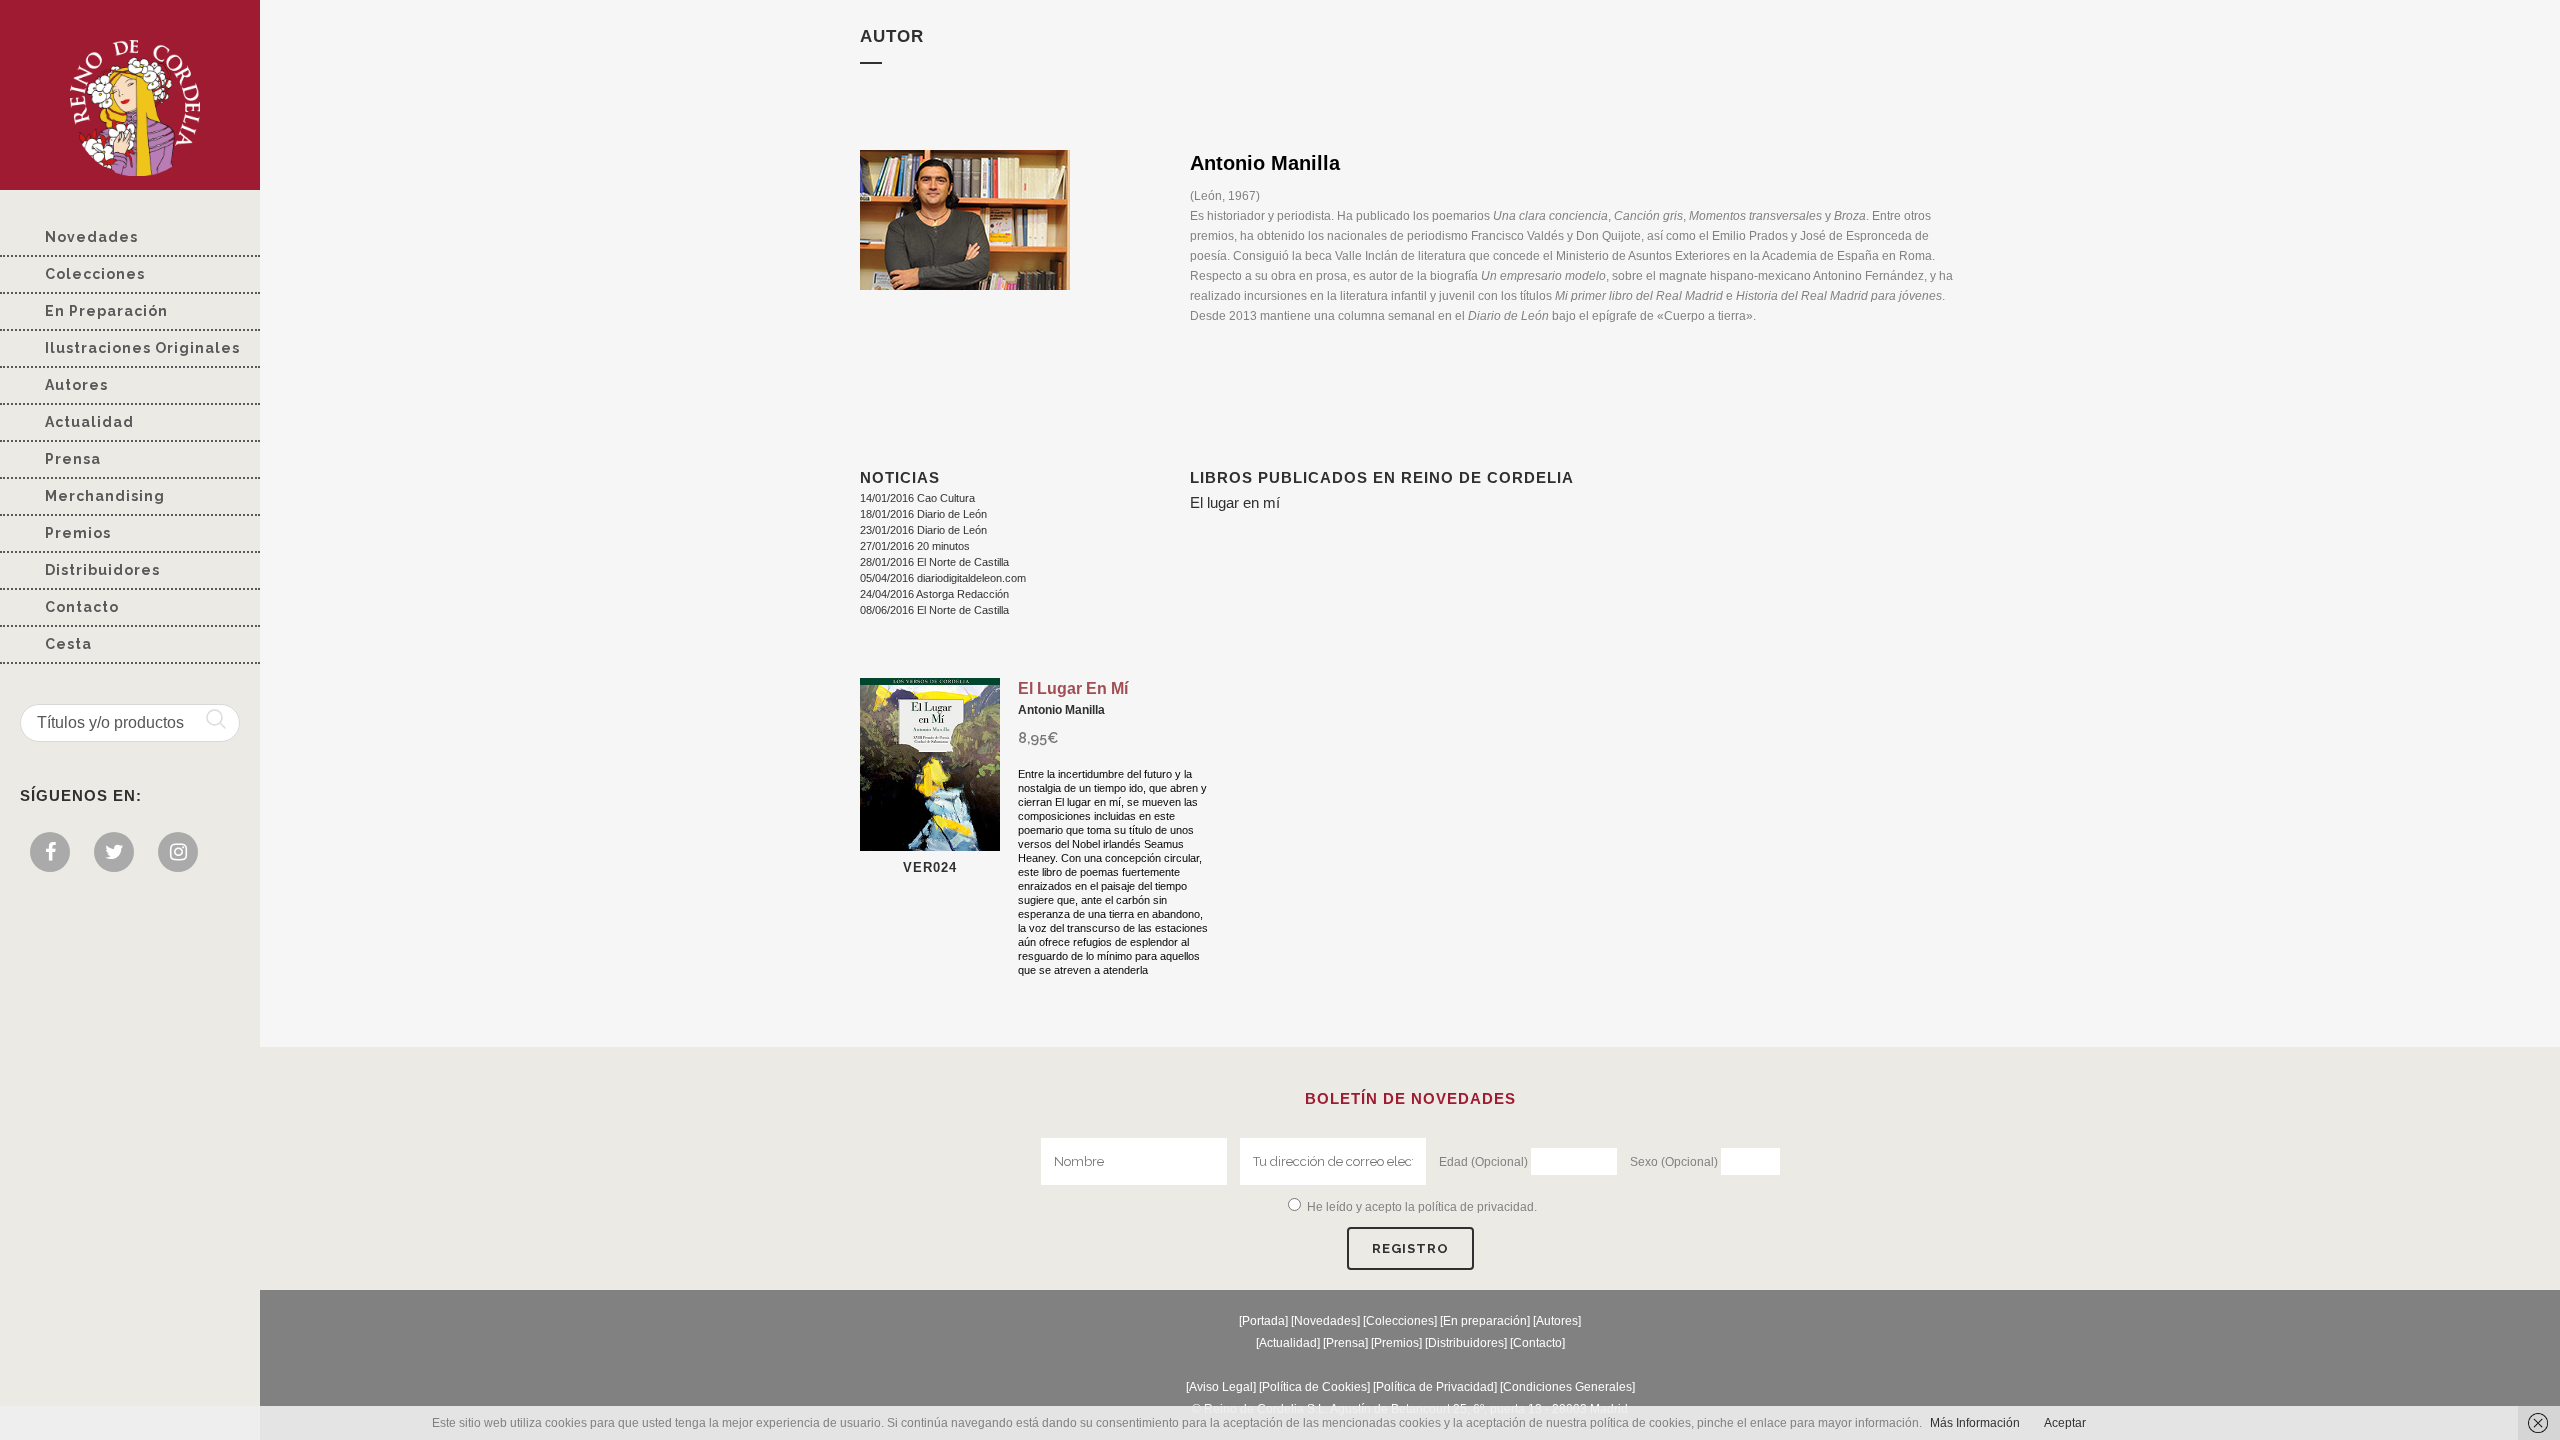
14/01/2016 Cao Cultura (917, 498)
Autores (1557, 1321)
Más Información (1975, 1423)
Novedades (1325, 1321)
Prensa (1345, 1343)
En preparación (1485, 1321)
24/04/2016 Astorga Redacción (934, 594)
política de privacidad (1476, 1207)
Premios (1396, 1343)
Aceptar (2065, 1423)
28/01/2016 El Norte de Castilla (934, 562)
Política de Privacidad (1435, 1387)
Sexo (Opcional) (1674, 1162)
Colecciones (1400, 1321)
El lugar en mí (1235, 502)
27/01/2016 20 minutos (915, 546)
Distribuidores (1466, 1343)
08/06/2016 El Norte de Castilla (934, 610)
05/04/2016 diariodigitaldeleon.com (943, 578)
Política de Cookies (1314, 1387)
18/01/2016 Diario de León (923, 514)
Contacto (1537, 1343)
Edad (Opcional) (1483, 1162)
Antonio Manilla (1061, 710)
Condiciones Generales (1567, 1387)
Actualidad (1288, 1343)
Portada (1263, 1321)
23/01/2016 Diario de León (923, 530)
